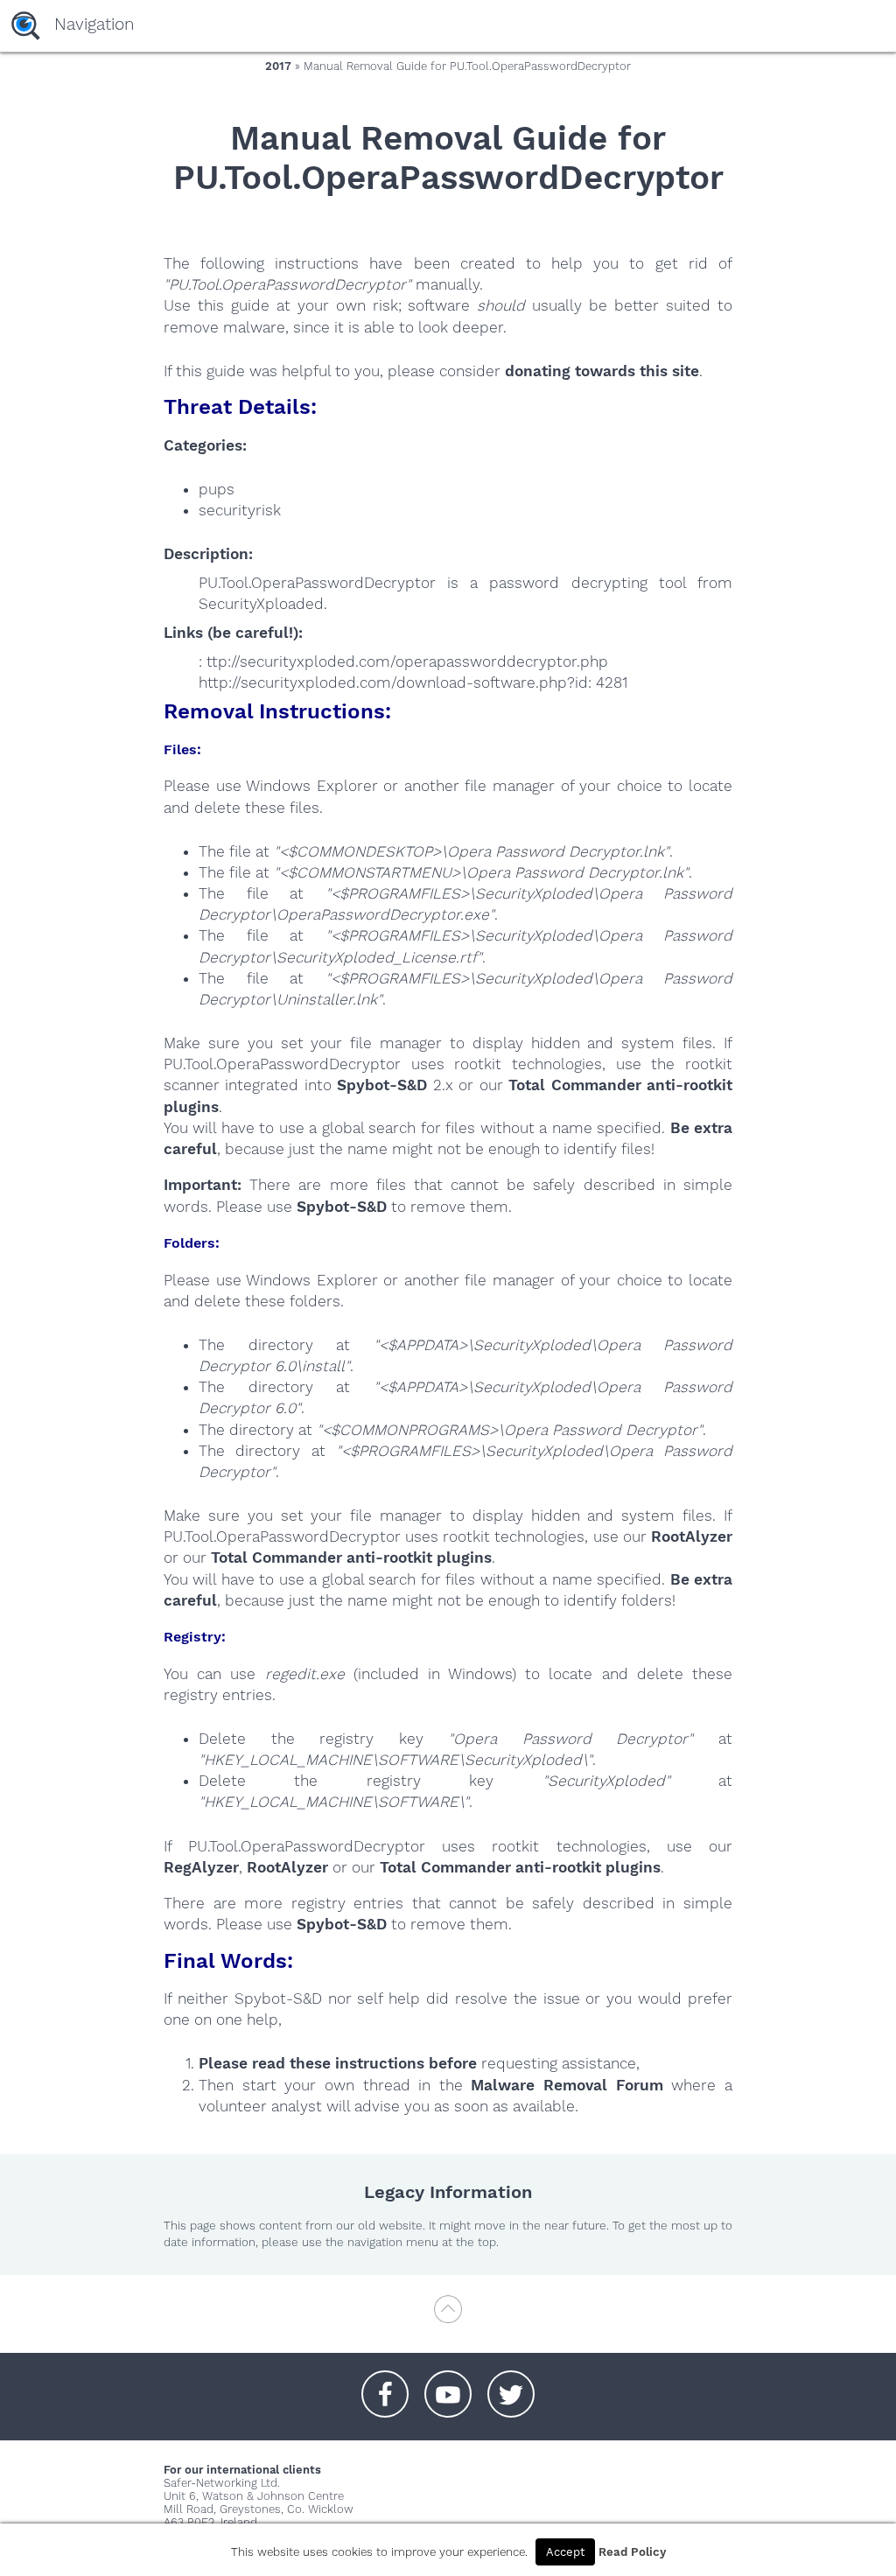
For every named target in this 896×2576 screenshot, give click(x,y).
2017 (278, 66)
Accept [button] (565, 2552)
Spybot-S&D (382, 1085)
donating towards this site (602, 371)
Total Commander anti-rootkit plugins (351, 1557)
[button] (385, 2385)
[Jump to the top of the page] (448, 2317)
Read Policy (632, 2552)
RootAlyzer (692, 1536)
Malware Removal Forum (567, 2085)
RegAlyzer (201, 1867)
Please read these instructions (311, 2063)
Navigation (94, 24)
